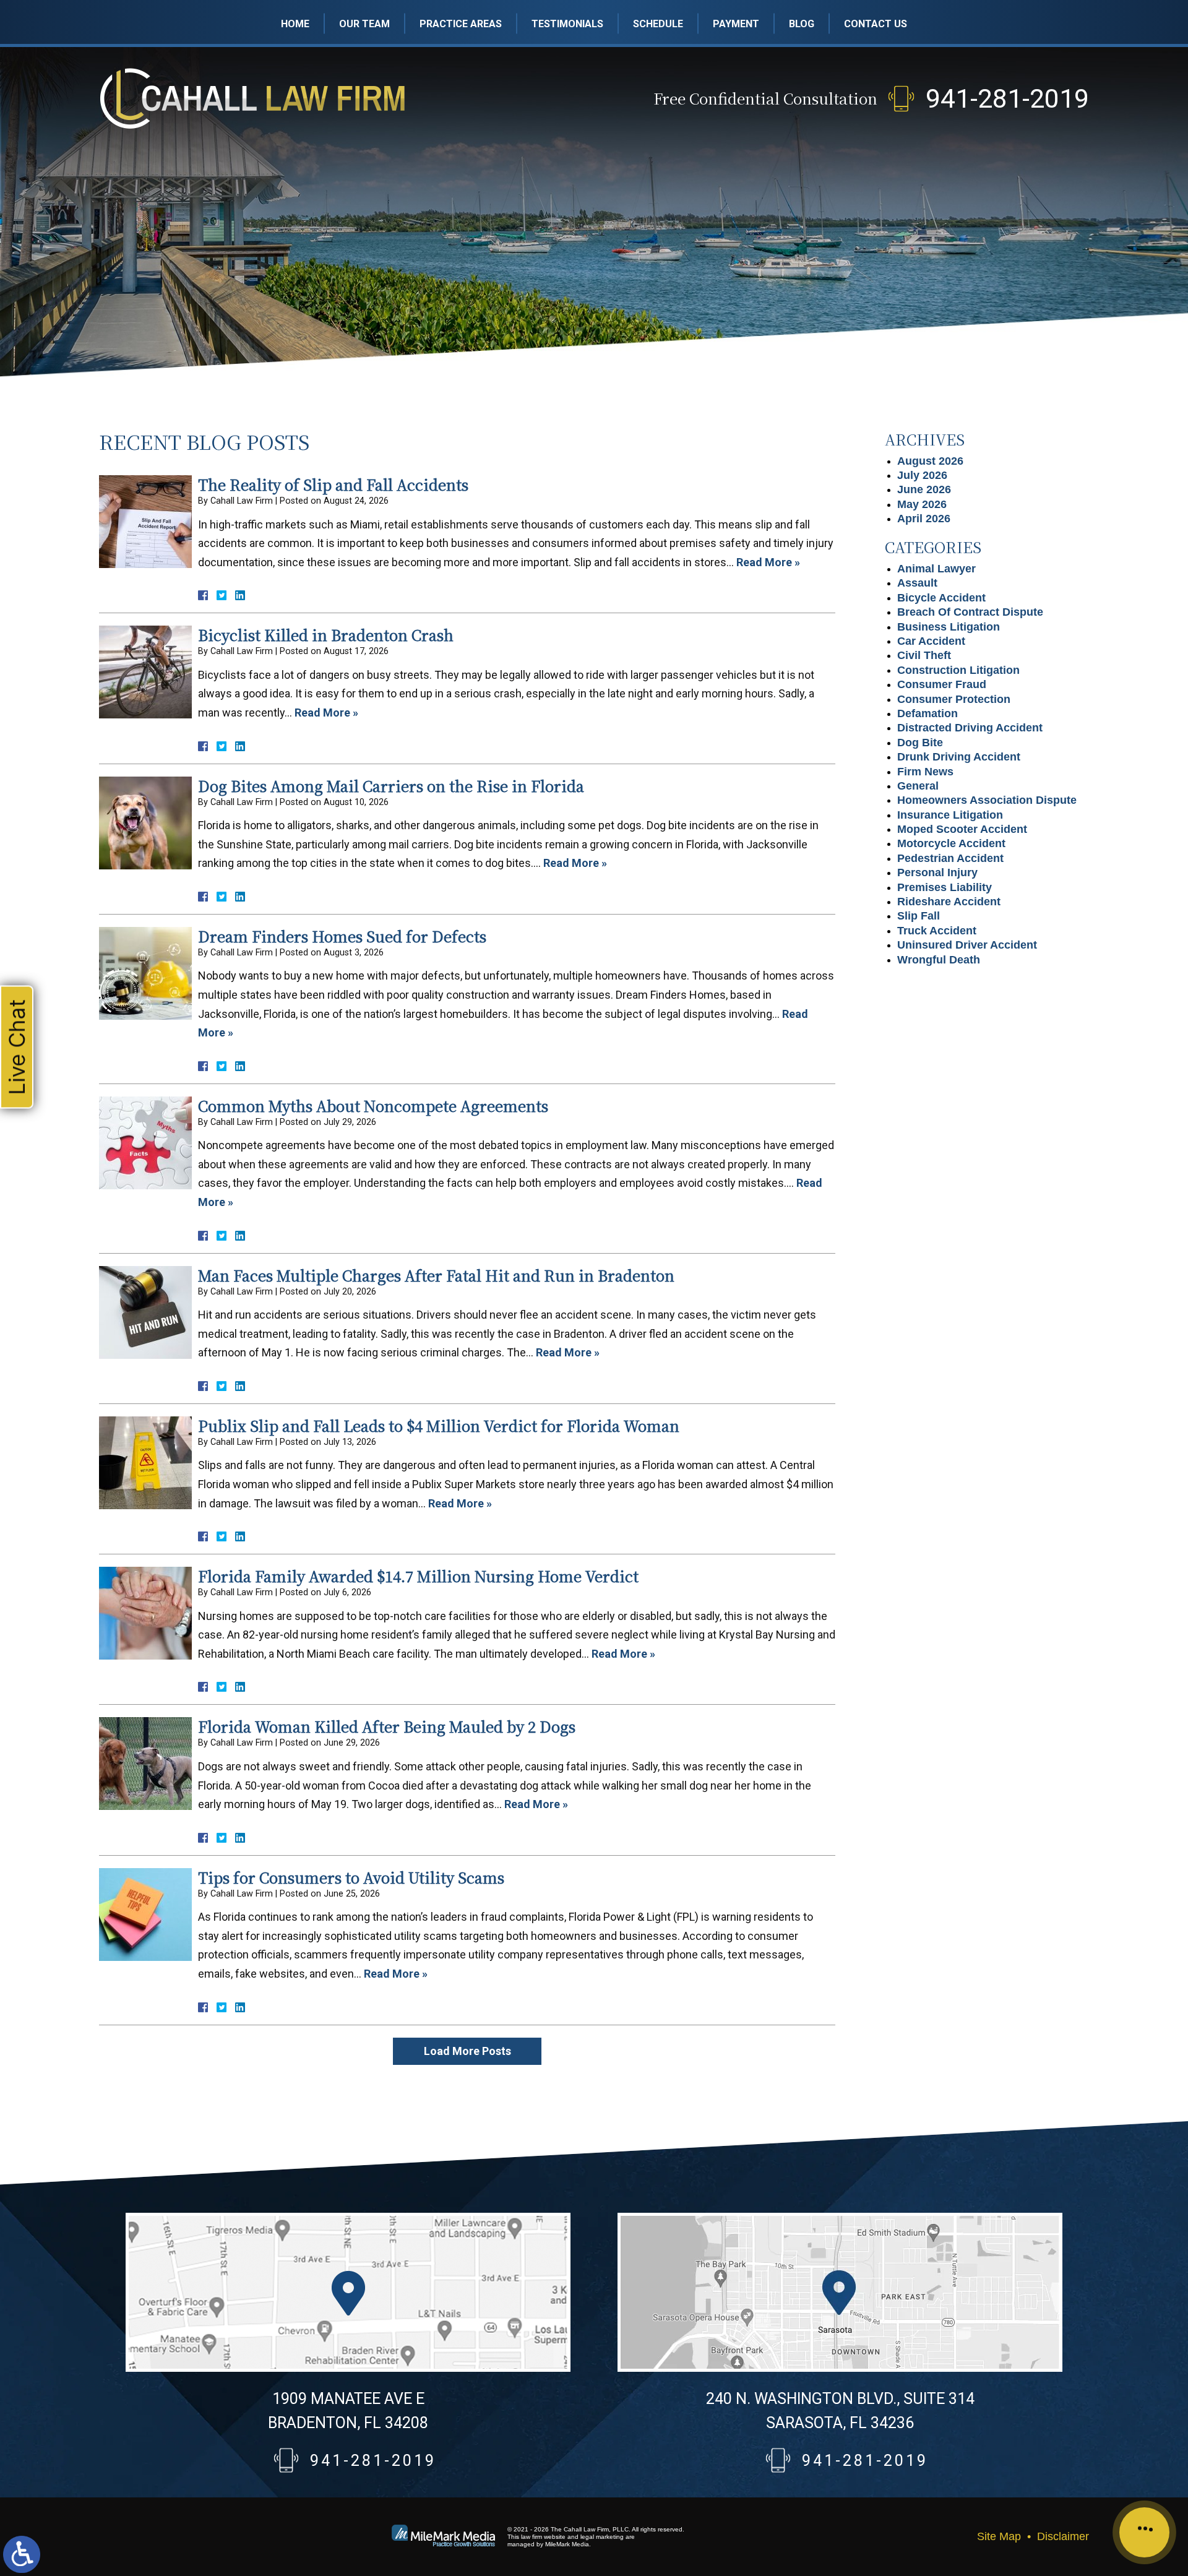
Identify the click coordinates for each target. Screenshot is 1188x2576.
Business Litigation (949, 627)
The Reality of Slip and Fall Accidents (333, 484)
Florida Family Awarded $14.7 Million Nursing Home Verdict (418, 1576)
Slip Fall (919, 916)
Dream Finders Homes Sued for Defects (342, 936)
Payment (736, 24)
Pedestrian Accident (950, 858)
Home (295, 24)
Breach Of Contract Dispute (970, 612)
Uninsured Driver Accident (967, 945)
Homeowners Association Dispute (987, 800)
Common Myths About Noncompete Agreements (373, 1105)
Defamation (928, 713)
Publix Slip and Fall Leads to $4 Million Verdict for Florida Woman (439, 1425)
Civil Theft (924, 655)
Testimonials (567, 24)
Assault (917, 583)
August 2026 (930, 461)
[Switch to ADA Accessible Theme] (22, 2554)
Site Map (999, 2536)
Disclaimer (1063, 2536)
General (918, 786)
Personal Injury (937, 872)
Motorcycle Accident (951, 843)
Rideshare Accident (949, 902)
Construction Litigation (958, 670)
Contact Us (876, 24)
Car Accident (931, 641)
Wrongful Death (939, 960)
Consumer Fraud (942, 684)
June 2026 (924, 489)
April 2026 (924, 519)
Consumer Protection (954, 699)
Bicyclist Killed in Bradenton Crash (326, 635)
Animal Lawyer (936, 569)
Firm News (925, 772)
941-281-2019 (1007, 99)
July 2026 (922, 475)
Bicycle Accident (941, 598)
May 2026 (922, 504)
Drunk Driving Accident (959, 757)
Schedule (658, 24)
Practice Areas (461, 24)
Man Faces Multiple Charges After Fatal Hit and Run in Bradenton (436, 1275)
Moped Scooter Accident (962, 829)
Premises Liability (945, 887)
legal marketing (602, 2537)
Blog (802, 24)
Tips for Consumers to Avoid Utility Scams (351, 1877)
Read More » (768, 562)
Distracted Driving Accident (970, 728)
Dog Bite (920, 743)
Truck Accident (937, 931)
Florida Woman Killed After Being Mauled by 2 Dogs (387, 1726)
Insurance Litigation (950, 815)
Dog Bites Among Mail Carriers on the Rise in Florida (391, 786)
